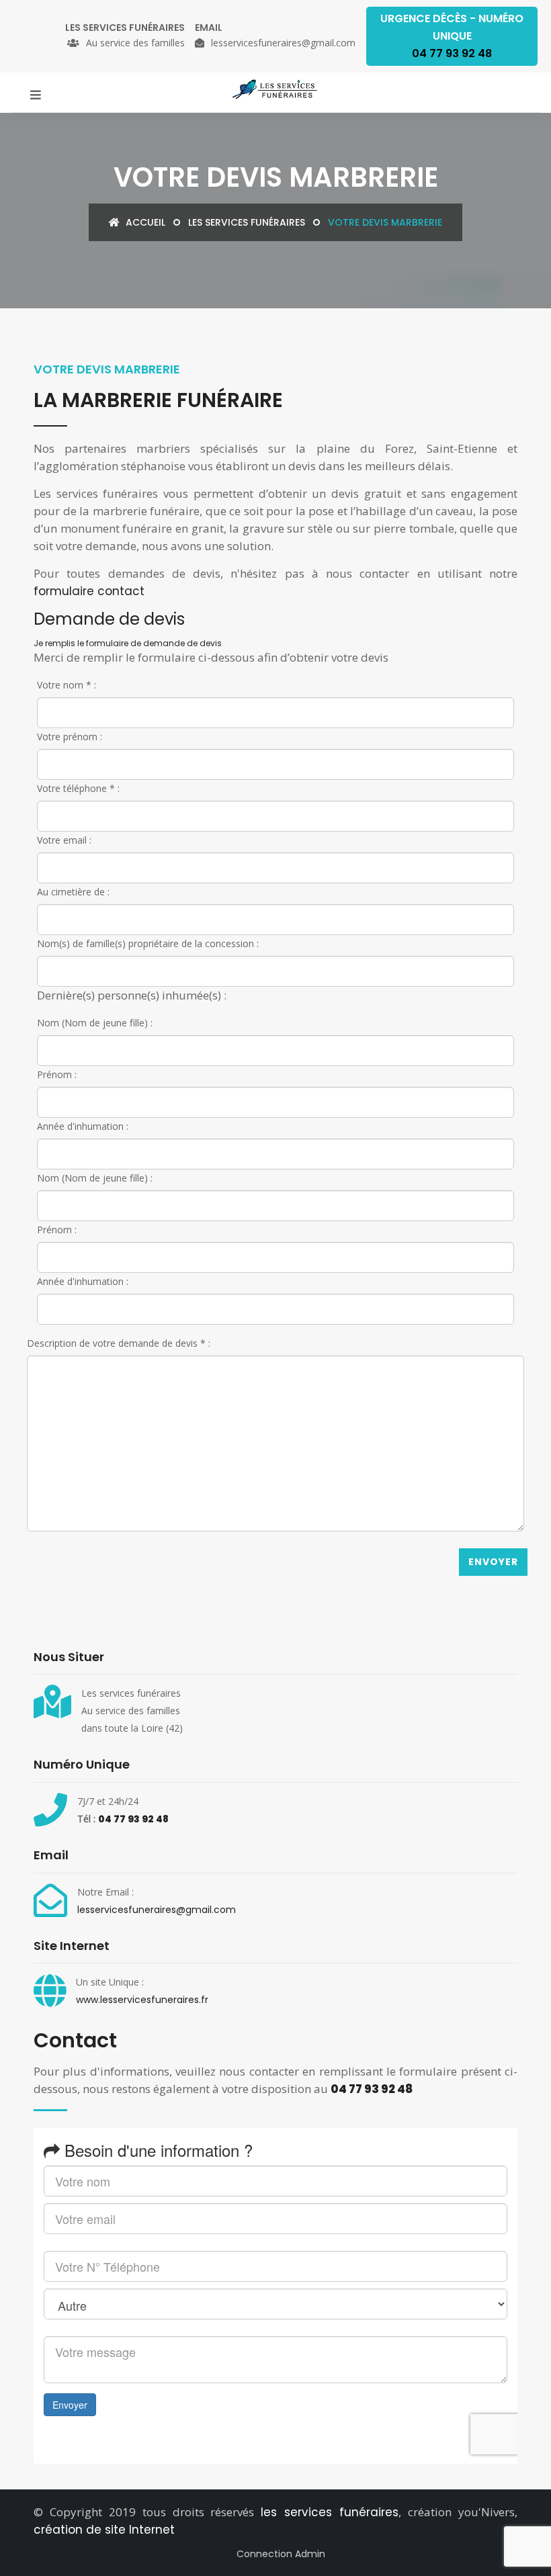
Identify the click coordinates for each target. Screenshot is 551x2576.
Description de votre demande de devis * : (119, 1343)
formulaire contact (89, 591)
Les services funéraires (247, 222)
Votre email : (64, 840)
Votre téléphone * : (78, 788)
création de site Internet (104, 2530)
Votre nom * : (67, 685)
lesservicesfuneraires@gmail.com (157, 1910)
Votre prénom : (70, 737)
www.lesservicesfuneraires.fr (142, 2000)
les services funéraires (330, 2512)
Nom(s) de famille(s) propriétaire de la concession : (148, 943)
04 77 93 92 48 (133, 1819)
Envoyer (493, 1562)
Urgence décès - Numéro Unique (452, 36)
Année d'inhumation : (83, 1126)
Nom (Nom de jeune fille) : (95, 1023)
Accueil (144, 222)
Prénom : (57, 1074)
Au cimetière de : (73, 892)
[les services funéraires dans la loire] (275, 89)
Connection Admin (281, 2554)
